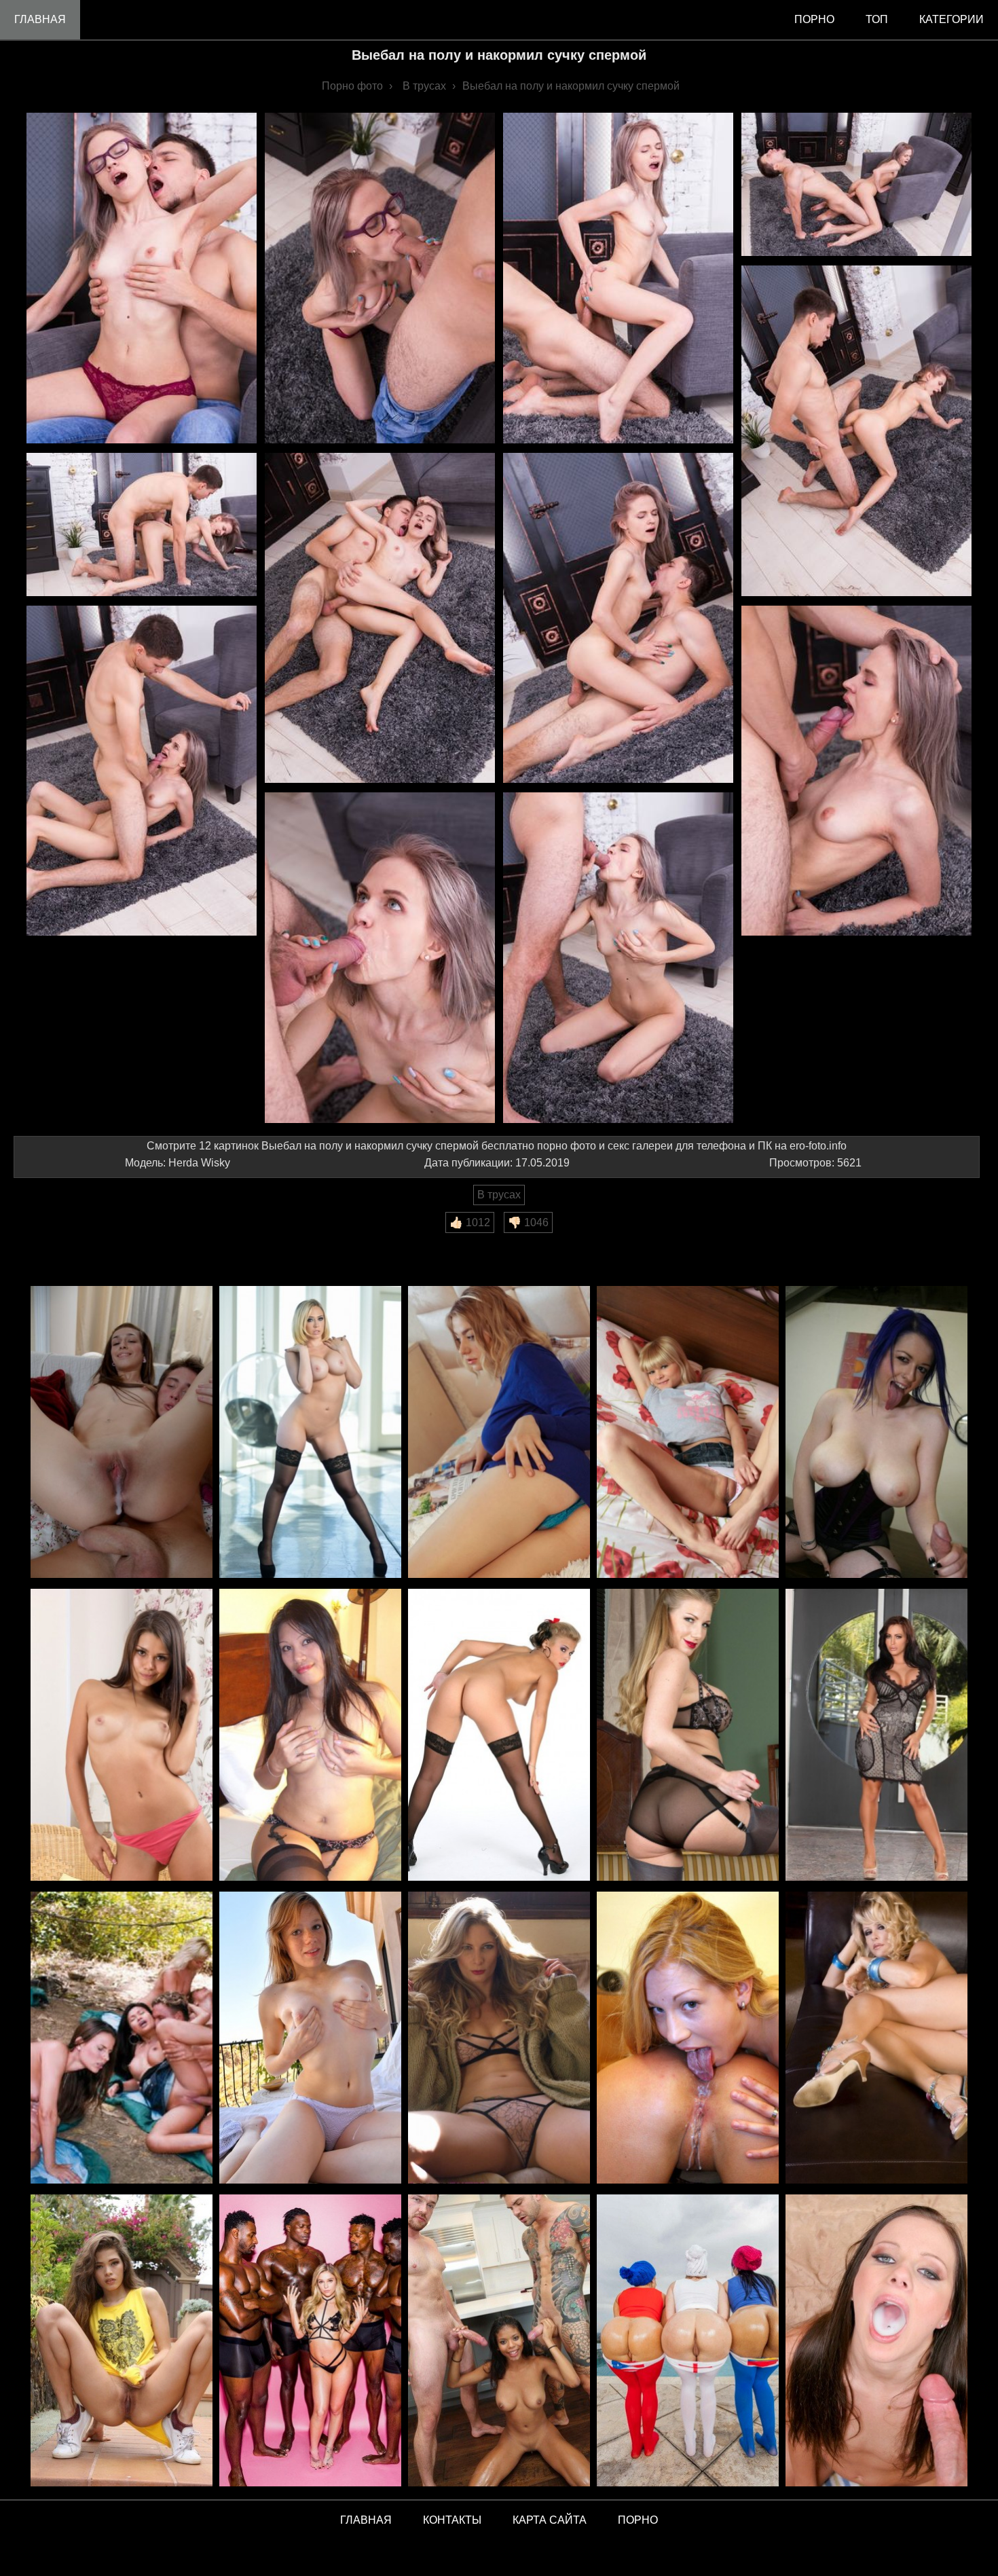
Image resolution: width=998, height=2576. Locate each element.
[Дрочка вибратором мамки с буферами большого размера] (876, 1736)
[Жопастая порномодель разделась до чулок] (310, 1433)
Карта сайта (550, 2520)
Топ (877, 19)
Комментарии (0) (64, 1242)
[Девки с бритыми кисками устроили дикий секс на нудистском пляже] (122, 2039)
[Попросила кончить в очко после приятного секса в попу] (122, 1433)
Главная (40, 19)
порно (814, 19)
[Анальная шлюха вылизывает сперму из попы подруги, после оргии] (688, 2039)
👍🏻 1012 (470, 1222)
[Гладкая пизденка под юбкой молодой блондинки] (688, 1433)
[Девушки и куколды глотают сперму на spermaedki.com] (876, 2341)
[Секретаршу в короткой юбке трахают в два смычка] (499, 1433)
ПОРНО (638, 2520)
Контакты (452, 2520)
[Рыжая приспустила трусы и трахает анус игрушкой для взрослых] (310, 2039)
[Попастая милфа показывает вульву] (876, 2039)
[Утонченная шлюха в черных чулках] (499, 1736)
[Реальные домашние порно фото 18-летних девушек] (122, 2341)
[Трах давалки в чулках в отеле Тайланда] (310, 1736)
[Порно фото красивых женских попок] (688, 2341)
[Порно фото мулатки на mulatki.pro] (499, 2341)
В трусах (499, 1195)
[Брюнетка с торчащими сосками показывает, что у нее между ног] (122, 1736)
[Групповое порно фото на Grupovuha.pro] (310, 2341)
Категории (951, 19)
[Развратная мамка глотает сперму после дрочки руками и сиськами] (876, 1433)
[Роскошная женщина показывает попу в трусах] (688, 1736)
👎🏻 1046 (528, 1222)
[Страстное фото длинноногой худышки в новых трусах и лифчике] (499, 2039)
